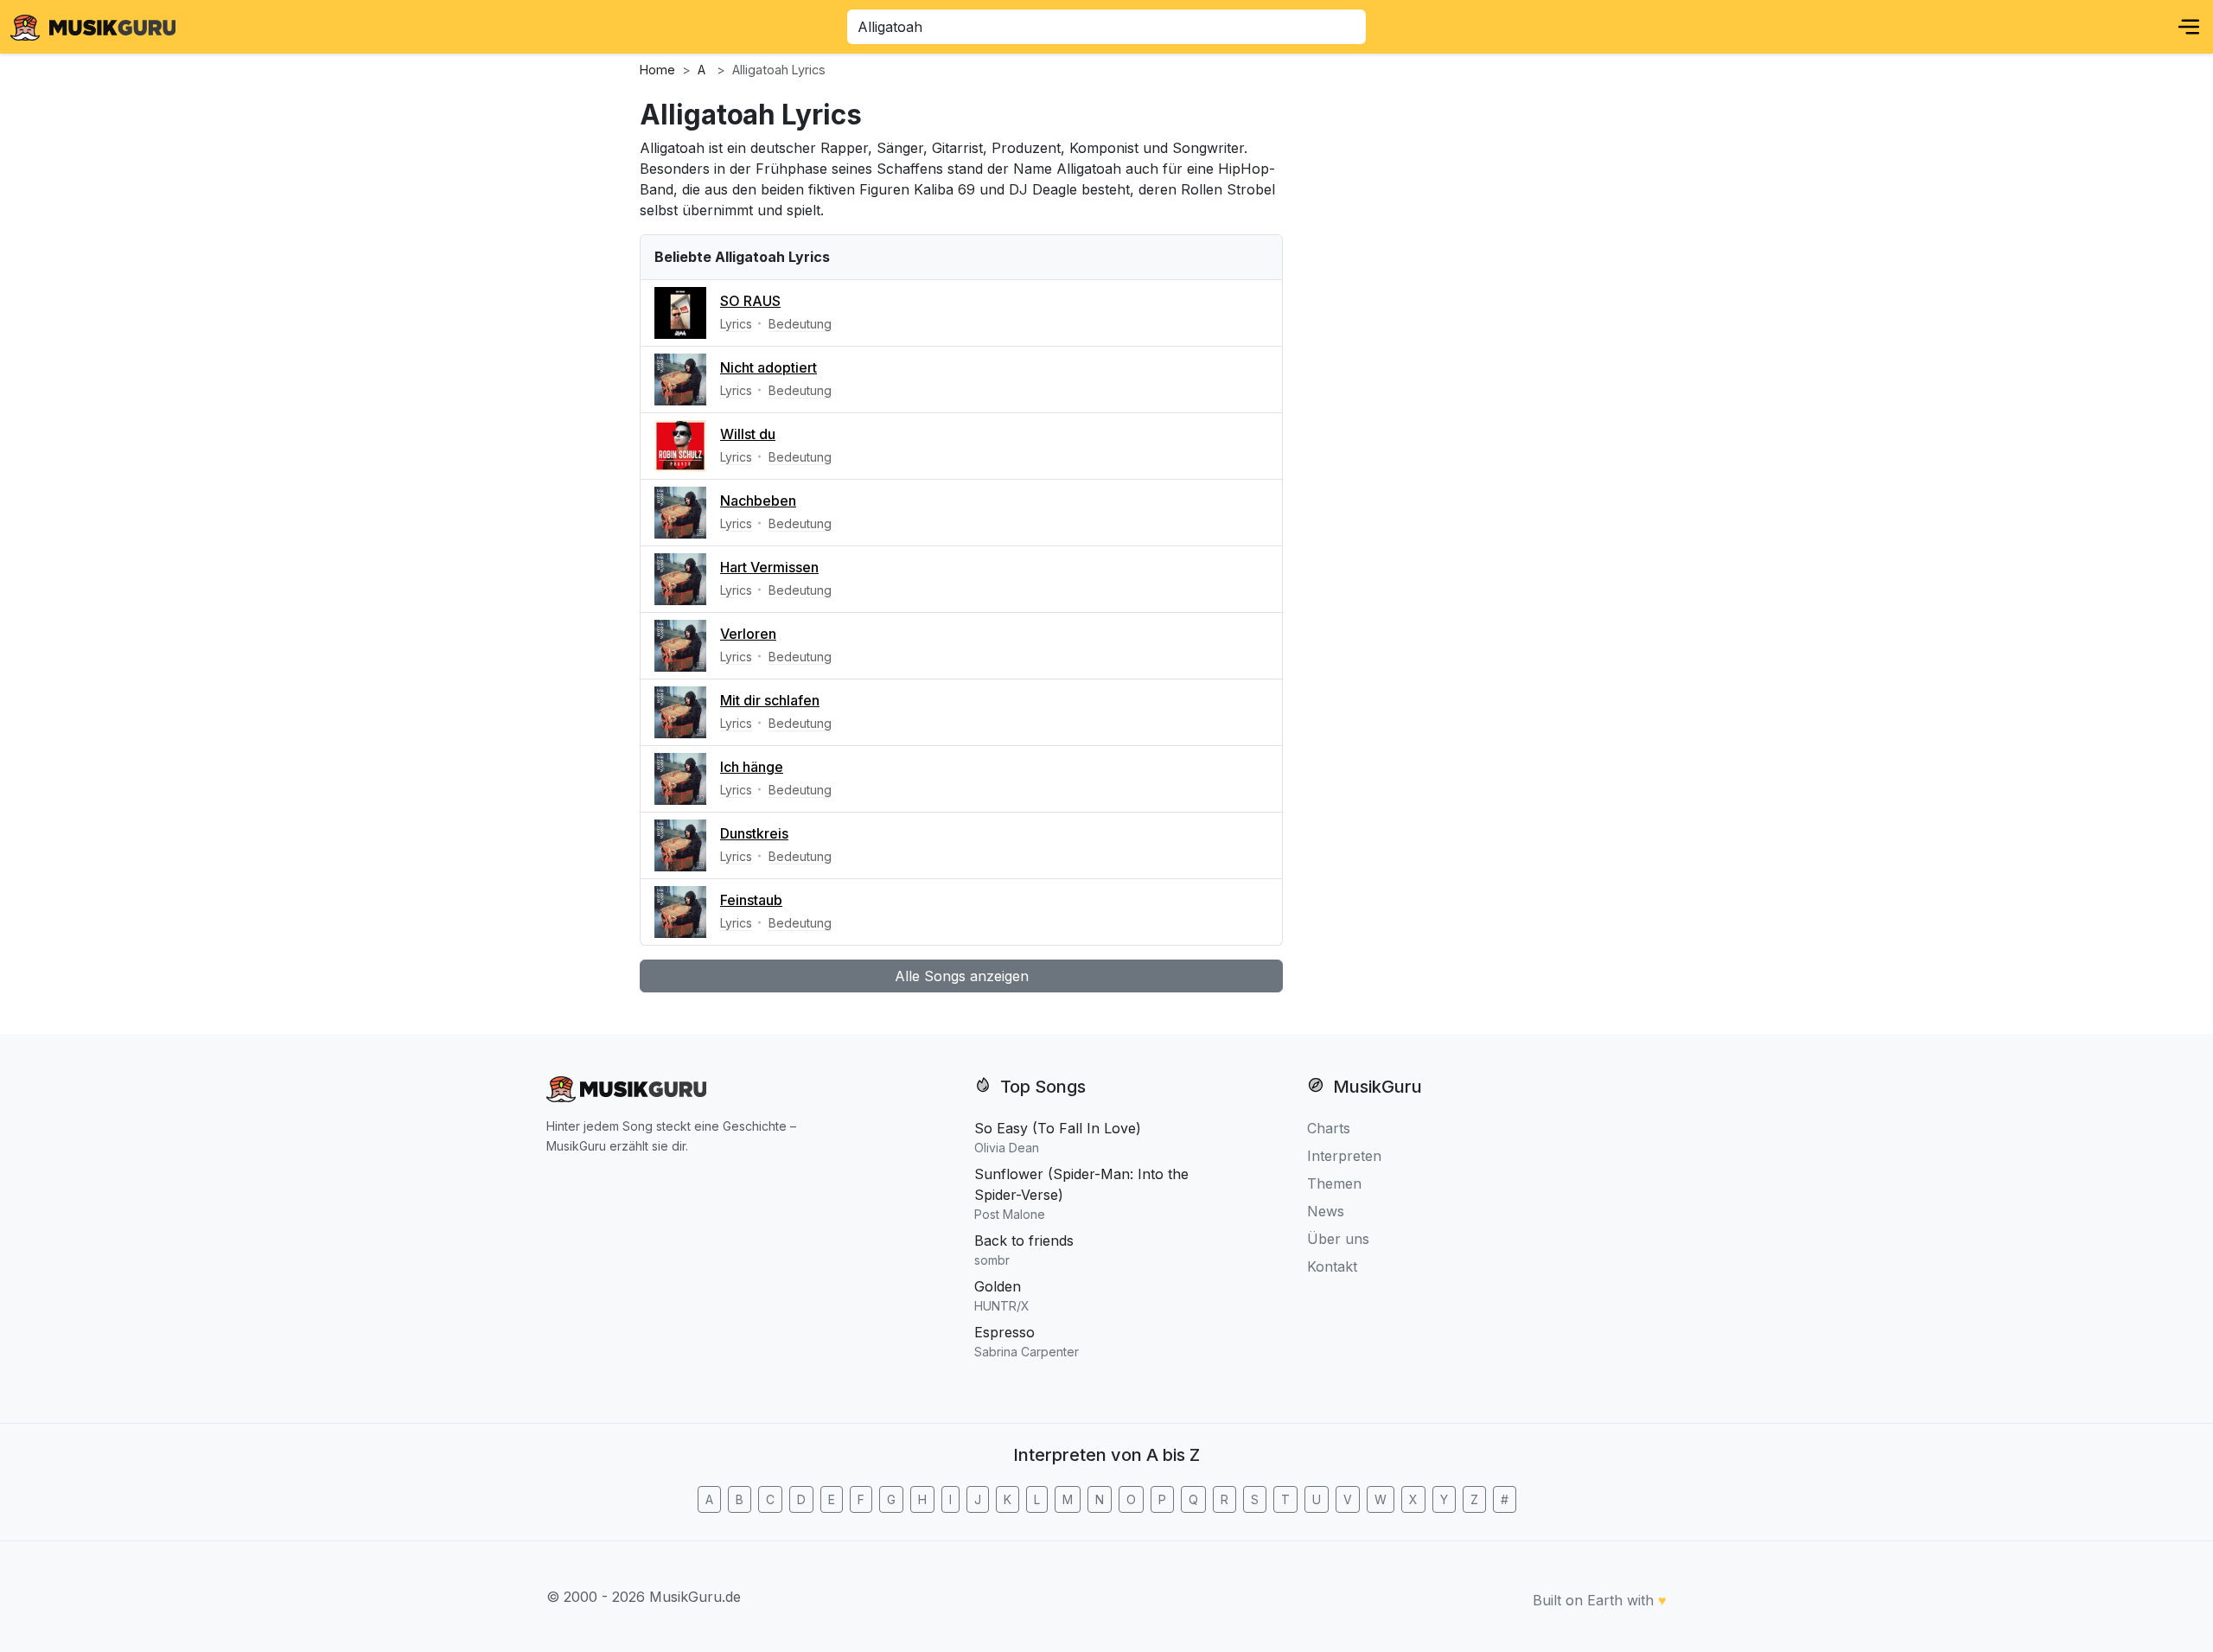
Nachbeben (758, 501)
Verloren (748, 634)
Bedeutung (800, 324)
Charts (1329, 1128)
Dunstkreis (754, 833)
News (1326, 1211)
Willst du (748, 434)
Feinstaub (751, 900)
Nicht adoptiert (768, 367)
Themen (1334, 1183)
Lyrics (736, 324)
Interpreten (1344, 1156)
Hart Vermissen (769, 567)
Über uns (1338, 1239)
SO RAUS (750, 301)
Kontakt (1332, 1266)
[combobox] (1106, 27)
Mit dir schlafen (770, 700)
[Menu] (2189, 27)
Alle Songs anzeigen (962, 976)
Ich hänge (752, 767)
